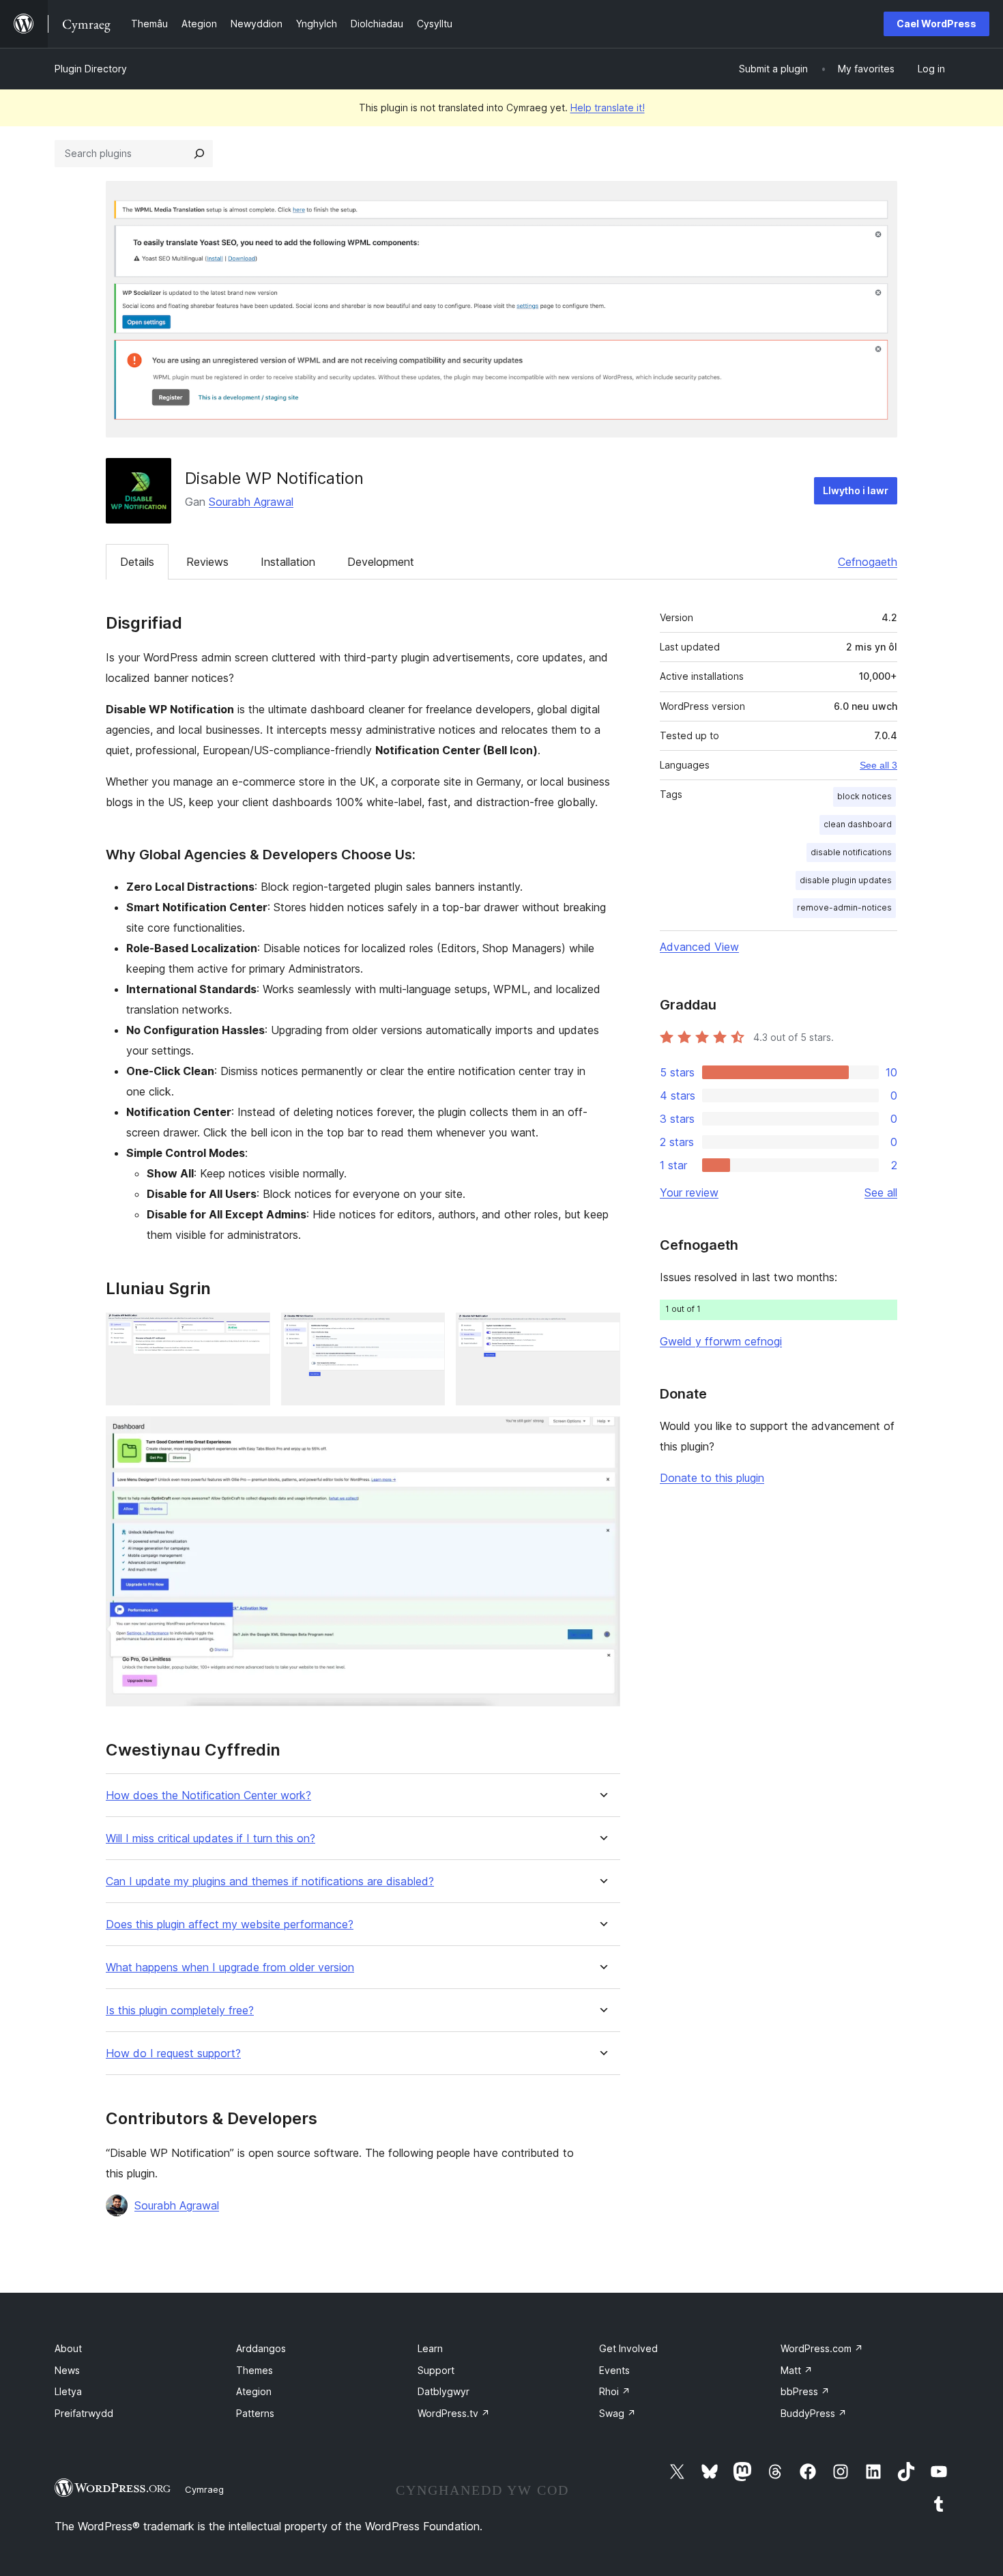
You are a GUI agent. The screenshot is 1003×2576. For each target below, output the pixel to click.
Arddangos (261, 2348)
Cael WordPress (936, 24)
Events (614, 2370)
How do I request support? (173, 2053)
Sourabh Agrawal (251, 502)
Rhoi (615, 2391)
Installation (288, 562)
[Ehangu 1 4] (252, 1331)
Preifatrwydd (84, 2413)
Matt (797, 2370)
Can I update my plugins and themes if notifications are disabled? (270, 1881)
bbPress (805, 2391)
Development (381, 562)
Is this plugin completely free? (180, 2010)
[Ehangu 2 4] (426, 1331)
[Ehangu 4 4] (602, 1435)
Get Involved (628, 2348)
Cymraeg (204, 2489)
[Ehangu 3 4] (602, 1331)
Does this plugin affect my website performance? (230, 1924)
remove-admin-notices (844, 907)
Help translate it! (608, 108)
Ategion (254, 2391)
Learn (430, 2348)
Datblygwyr (444, 2391)
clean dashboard (858, 824)
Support (436, 2370)
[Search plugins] (199, 154)
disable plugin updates (846, 880)
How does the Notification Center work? (208, 1795)
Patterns (255, 2413)
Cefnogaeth (868, 562)
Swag (617, 2413)
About (68, 2348)
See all (881, 1192)
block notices (864, 796)
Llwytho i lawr (856, 490)
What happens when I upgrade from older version (230, 1967)
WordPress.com (822, 2348)
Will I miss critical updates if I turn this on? (210, 1838)
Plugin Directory (91, 69)
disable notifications (851, 852)
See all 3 (878, 765)
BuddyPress (814, 2413)
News (67, 2370)
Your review (689, 1192)
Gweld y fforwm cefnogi (721, 1341)
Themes (255, 2370)
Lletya (68, 2391)
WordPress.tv (454, 2413)
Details (137, 562)
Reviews (207, 562)
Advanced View (699, 947)
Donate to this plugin (712, 1478)
